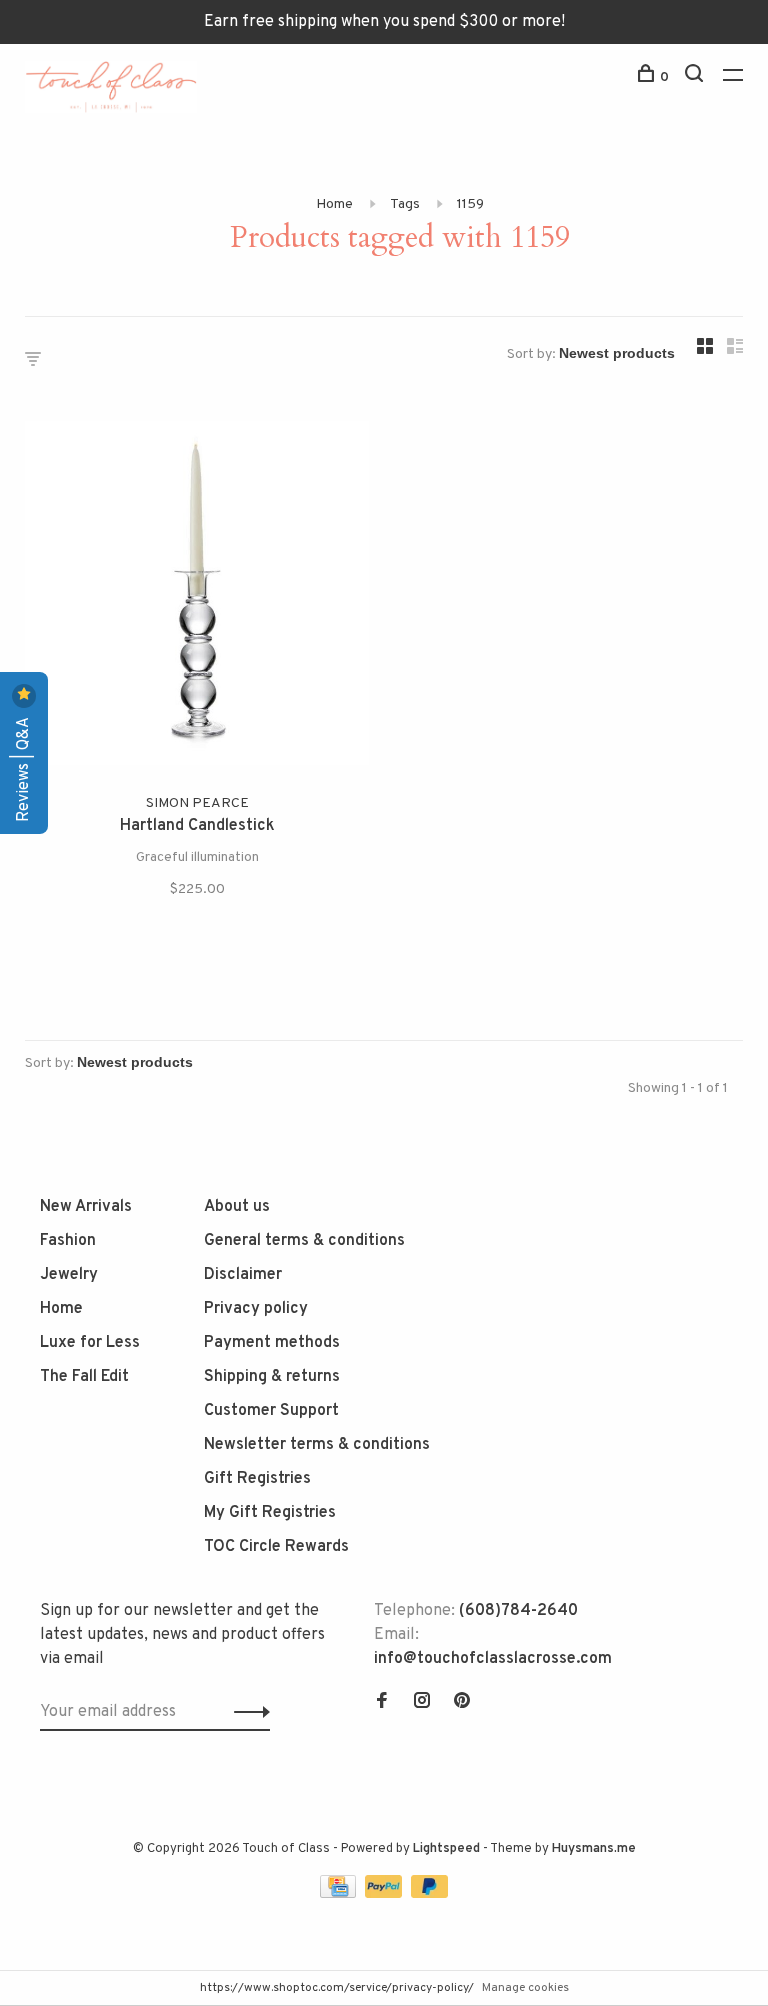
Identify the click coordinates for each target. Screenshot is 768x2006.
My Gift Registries (270, 1513)
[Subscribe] (246, 1712)
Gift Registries (257, 1479)
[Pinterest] (462, 1703)
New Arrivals (86, 1207)
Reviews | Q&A (24, 767)
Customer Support (271, 1411)
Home (334, 204)
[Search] (696, 77)
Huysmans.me (594, 1849)
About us (237, 1207)
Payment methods (272, 1343)
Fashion (68, 1241)
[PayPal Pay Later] (429, 1894)
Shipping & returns (272, 1377)
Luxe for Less (90, 1343)
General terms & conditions (304, 1241)
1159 (470, 204)
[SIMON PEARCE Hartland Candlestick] (197, 597)
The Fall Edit (84, 1377)
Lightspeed (446, 1849)
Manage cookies (525, 1988)
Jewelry (69, 1275)
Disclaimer (243, 1275)
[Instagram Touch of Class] (422, 1703)
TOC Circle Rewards (276, 1547)
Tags (405, 204)
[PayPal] (385, 1894)
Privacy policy (256, 1309)
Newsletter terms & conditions (317, 1445)
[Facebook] (382, 1703)
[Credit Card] (340, 1894)
